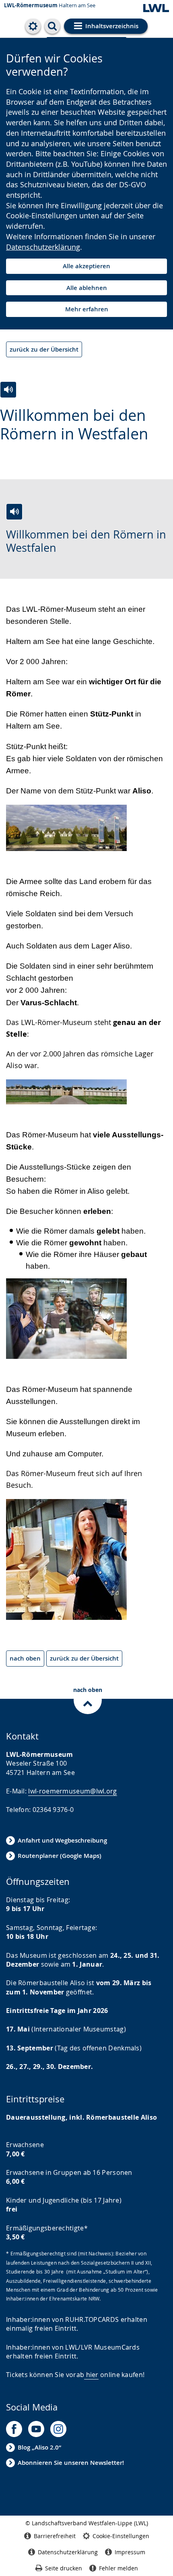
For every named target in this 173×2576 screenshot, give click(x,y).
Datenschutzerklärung (43, 247)
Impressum (130, 2552)
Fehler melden (118, 2568)
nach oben (25, 1658)
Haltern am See (50, 5)
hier (92, 2375)
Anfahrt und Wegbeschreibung (62, 1840)
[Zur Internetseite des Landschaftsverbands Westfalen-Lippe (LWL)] (156, 9)
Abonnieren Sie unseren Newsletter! (71, 2463)
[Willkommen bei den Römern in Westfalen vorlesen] (8, 390)
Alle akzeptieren (86, 266)
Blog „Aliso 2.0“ (39, 2447)
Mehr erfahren (87, 309)
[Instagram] (58, 2429)
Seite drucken (64, 2568)
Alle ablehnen (87, 288)
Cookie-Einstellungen (121, 2536)
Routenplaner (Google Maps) (60, 1856)
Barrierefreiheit (55, 2536)
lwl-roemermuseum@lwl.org (72, 1791)
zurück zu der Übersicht (44, 349)
